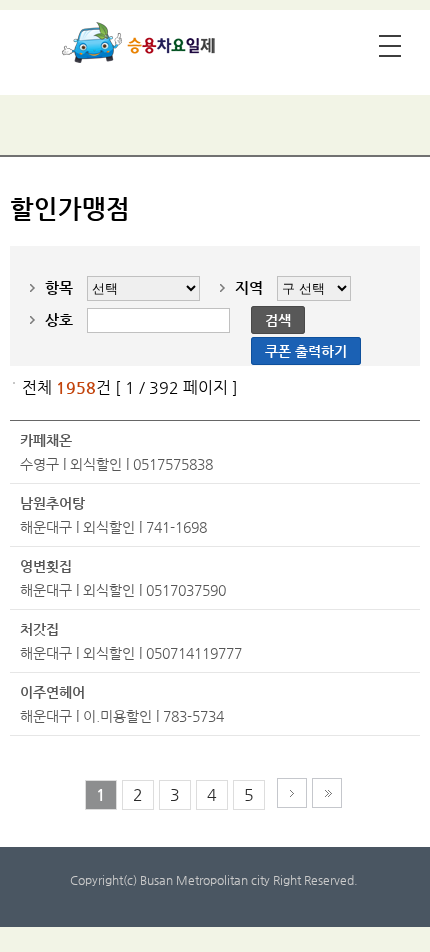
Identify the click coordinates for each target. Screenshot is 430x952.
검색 (278, 320)
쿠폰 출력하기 (306, 351)
